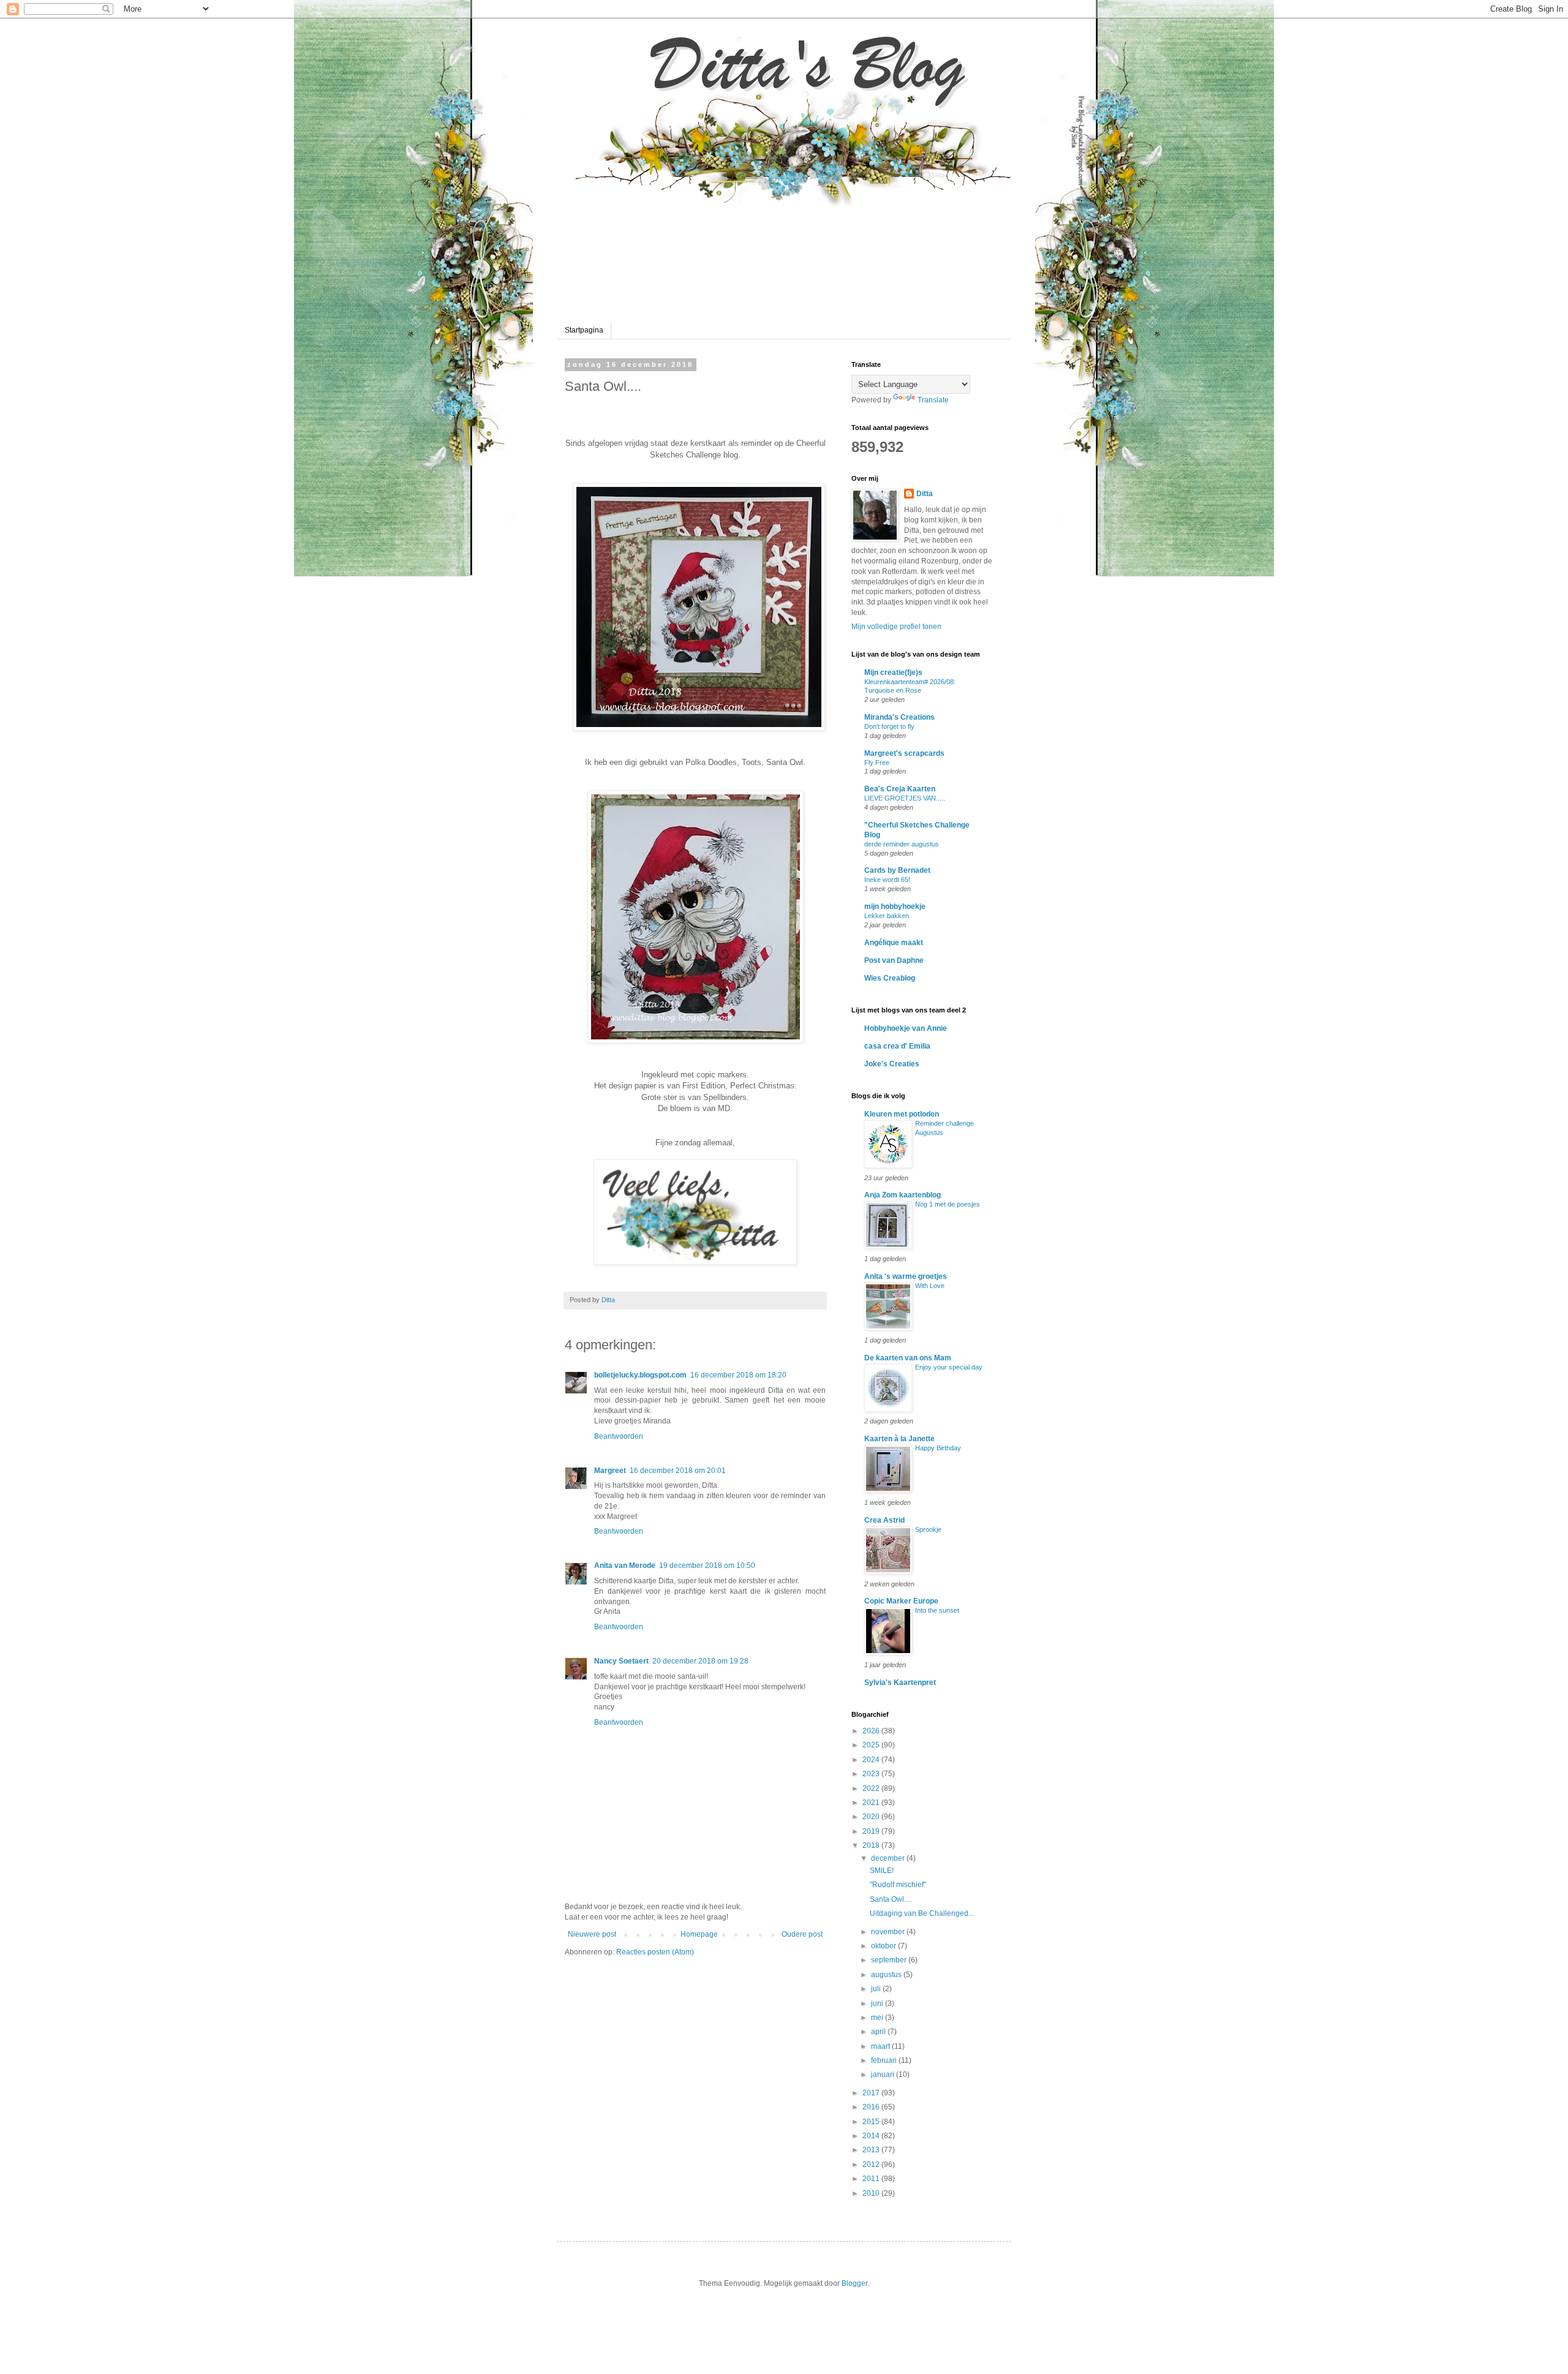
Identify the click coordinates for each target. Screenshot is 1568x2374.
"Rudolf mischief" (898, 1885)
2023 (872, 1774)
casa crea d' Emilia (897, 1046)
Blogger (854, 2283)
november (889, 1932)
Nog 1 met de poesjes (948, 1204)
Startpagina (584, 330)
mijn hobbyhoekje (895, 906)
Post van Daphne (894, 960)
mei (878, 2018)
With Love (930, 1286)
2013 (872, 2150)
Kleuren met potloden (902, 1114)
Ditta (925, 494)
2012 (872, 2165)
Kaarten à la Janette (899, 1439)
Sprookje (928, 1529)
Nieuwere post (592, 1934)
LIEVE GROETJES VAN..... (905, 798)
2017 (872, 2093)
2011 (872, 2179)
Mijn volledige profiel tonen (896, 627)
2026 (872, 1731)
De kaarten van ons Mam (908, 1358)
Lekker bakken (887, 916)
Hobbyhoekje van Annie (906, 1028)
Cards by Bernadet (897, 870)
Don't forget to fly (889, 726)
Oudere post (802, 1934)
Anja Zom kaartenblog (903, 1195)
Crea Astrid (884, 1520)
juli (877, 1989)
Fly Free (877, 763)
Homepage (699, 1934)
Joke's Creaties (892, 1064)
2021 (872, 1803)
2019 (872, 1831)
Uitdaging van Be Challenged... (922, 1913)
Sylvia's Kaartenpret (900, 1683)
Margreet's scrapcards (904, 753)
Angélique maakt (894, 943)
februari (885, 2060)
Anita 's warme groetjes (906, 1276)
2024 (872, 1760)
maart (881, 2046)
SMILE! (882, 1871)
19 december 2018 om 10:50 (707, 1566)
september (890, 1960)
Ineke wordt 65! (887, 880)
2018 (872, 1845)
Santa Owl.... (891, 1899)
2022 (872, 1788)
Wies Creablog (890, 978)
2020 (872, 1817)
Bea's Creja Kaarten (900, 789)
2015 (872, 2122)
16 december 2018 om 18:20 (738, 1375)
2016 (872, 2107)
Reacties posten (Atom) (655, 1952)
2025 (872, 1745)
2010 (872, 2193)
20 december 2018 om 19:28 (700, 1661)
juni (878, 2003)
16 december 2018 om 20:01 (678, 1471)
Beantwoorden (619, 1436)
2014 (872, 2136)
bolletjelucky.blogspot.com (640, 1375)
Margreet (610, 1471)
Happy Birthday (938, 1448)
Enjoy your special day (949, 1367)
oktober (884, 1946)
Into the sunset (937, 1610)
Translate (933, 400)
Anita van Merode (625, 1566)
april (879, 2032)
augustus (887, 1975)
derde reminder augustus (902, 844)
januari (884, 2074)
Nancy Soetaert (621, 1661)
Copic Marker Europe (901, 1601)
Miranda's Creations (899, 717)
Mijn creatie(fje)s (893, 673)
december (889, 1858)
